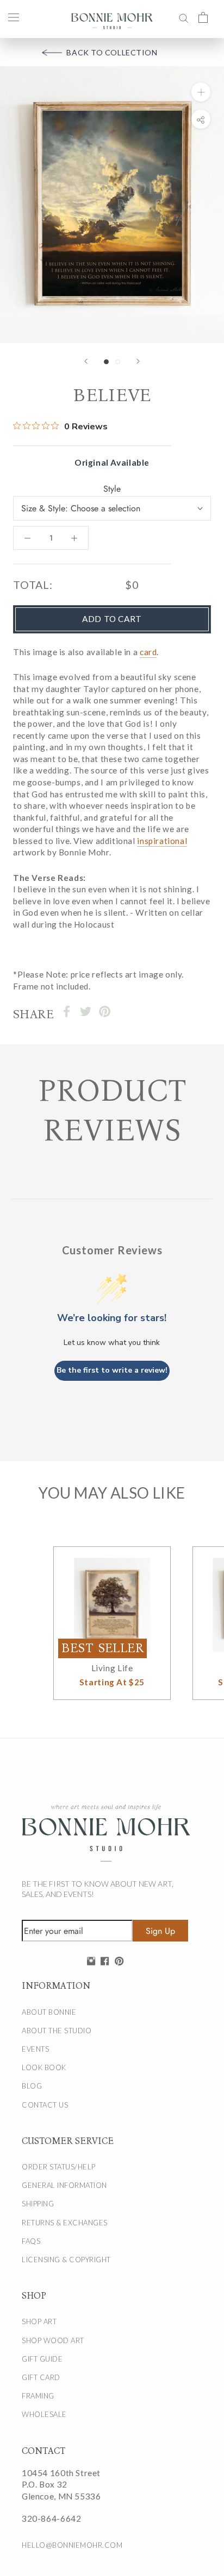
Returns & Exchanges (65, 2223)
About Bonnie (49, 2012)
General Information (64, 2185)
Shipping (38, 2204)
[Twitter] (86, 1011)
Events (35, 2049)
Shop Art (39, 2321)
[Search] (184, 17)
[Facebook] (67, 1011)
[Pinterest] (105, 1011)
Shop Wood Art (53, 2340)
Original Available (112, 462)
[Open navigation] (14, 17)
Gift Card (41, 2377)
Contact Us (45, 2105)
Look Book (44, 2067)
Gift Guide (42, 2359)
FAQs (31, 2241)
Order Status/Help (59, 2167)
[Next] (138, 361)
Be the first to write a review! (112, 1370)
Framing (38, 2396)
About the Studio (57, 2031)
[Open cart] (203, 17)
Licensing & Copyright (66, 2260)
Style (112, 489)
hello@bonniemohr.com (72, 2545)
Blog (32, 2086)
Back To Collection (112, 52)
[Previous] (86, 361)
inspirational (162, 841)
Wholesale (44, 2414)
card (148, 652)
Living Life (112, 1668)
